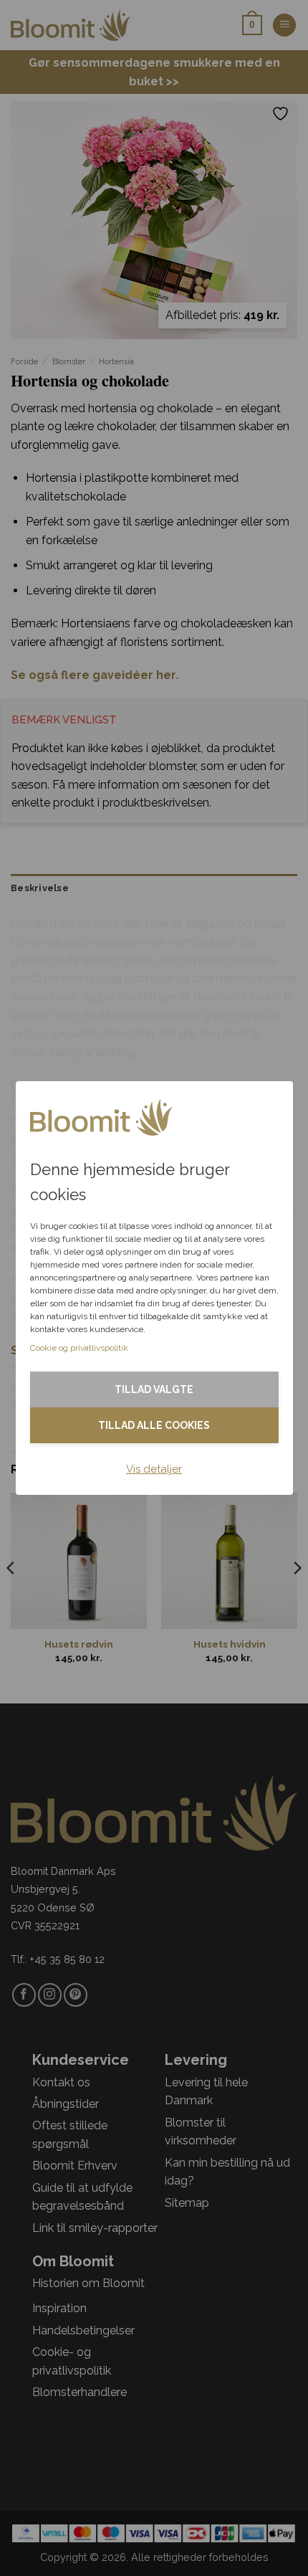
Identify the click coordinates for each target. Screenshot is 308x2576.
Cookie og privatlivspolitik (79, 1348)
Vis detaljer (154, 1469)
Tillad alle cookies (154, 1425)
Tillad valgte (154, 1389)
